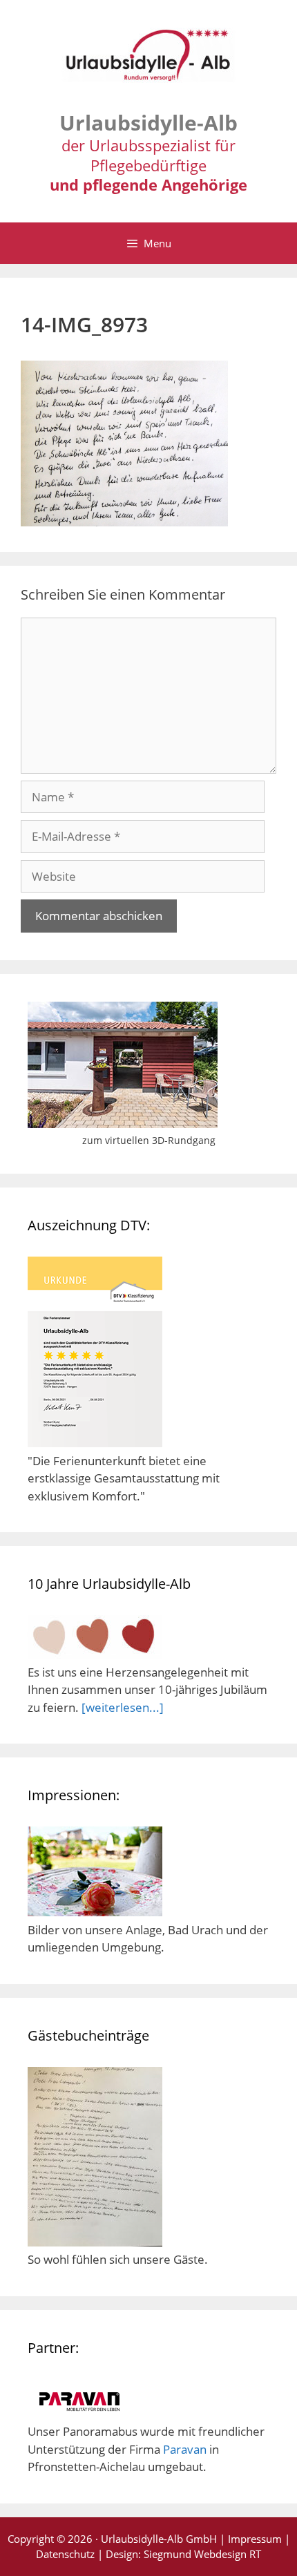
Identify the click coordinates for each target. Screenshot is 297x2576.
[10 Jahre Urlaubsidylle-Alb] (95, 1654)
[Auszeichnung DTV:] (95, 1443)
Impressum (255, 2539)
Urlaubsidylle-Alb (148, 123)
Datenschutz (65, 2554)
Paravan (185, 2449)
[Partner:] (79, 2414)
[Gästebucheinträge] (95, 2242)
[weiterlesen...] (123, 1707)
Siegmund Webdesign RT (202, 2554)
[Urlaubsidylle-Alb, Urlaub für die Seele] (148, 61)
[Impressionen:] (95, 1912)
